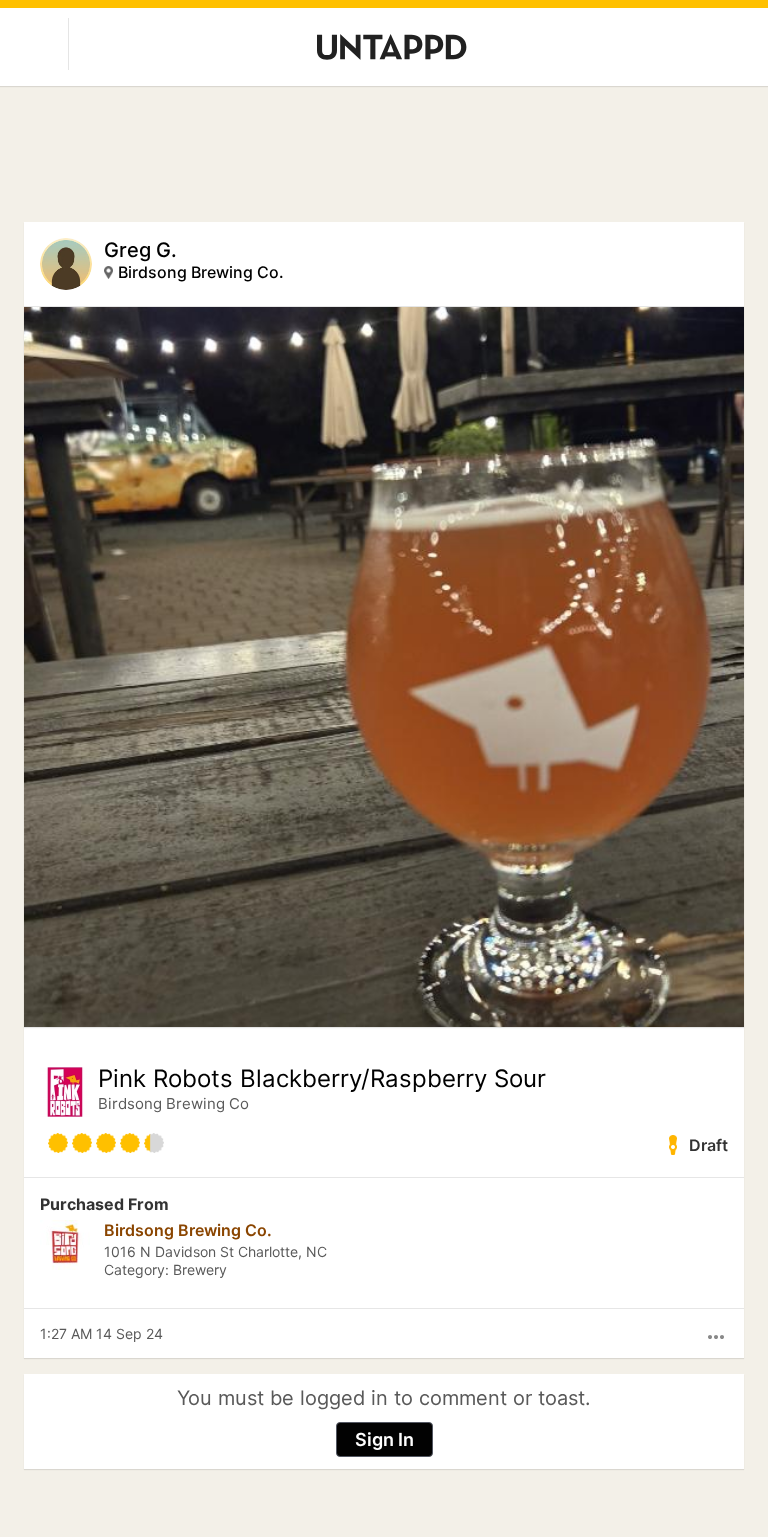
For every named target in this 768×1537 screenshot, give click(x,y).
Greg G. (140, 250)
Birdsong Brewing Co (173, 1103)
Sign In (384, 1439)
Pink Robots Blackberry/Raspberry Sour (322, 1079)
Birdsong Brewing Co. (201, 272)
